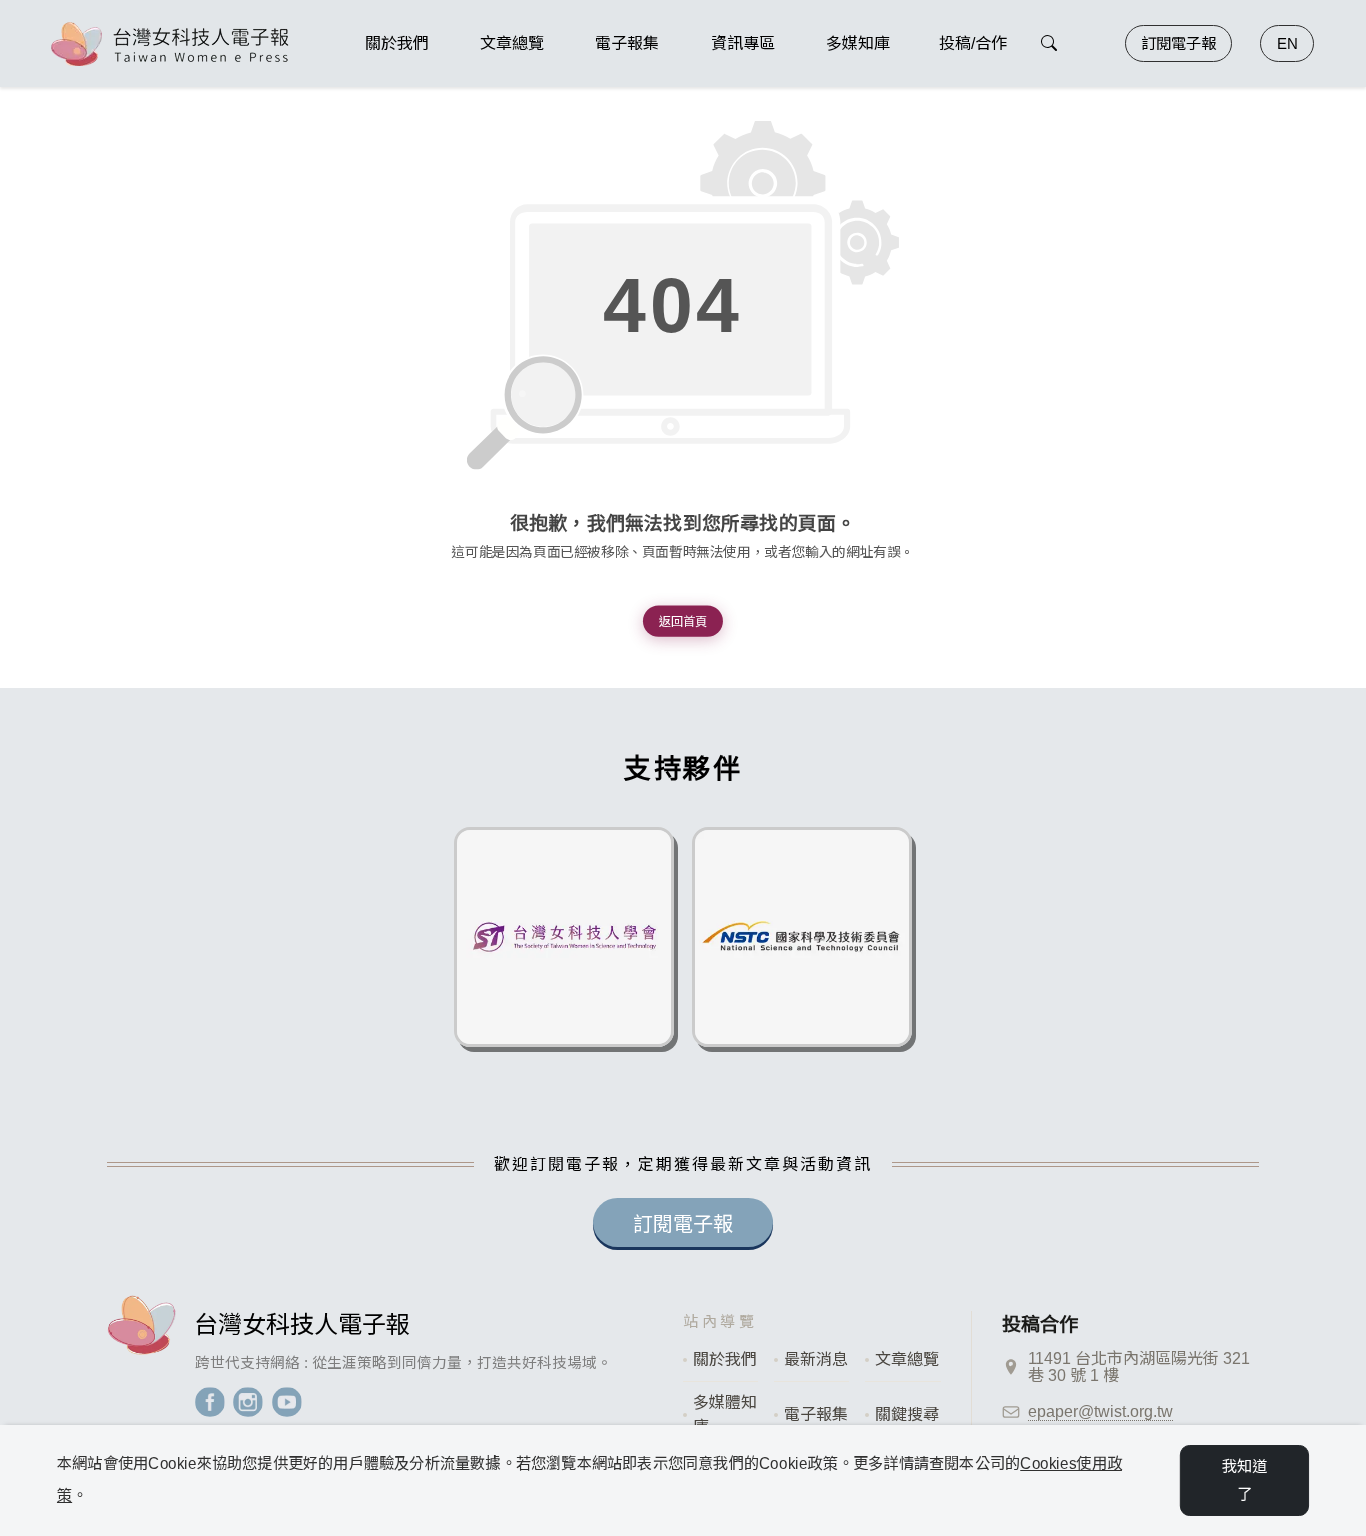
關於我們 (725, 1359)
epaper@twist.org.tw (1100, 1411)
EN (1287, 43)
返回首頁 (683, 621)
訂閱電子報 (1178, 43)
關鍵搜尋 (907, 1414)
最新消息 (816, 1359)
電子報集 (816, 1414)
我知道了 (1245, 1480)
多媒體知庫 (725, 1414)
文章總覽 (907, 1359)
